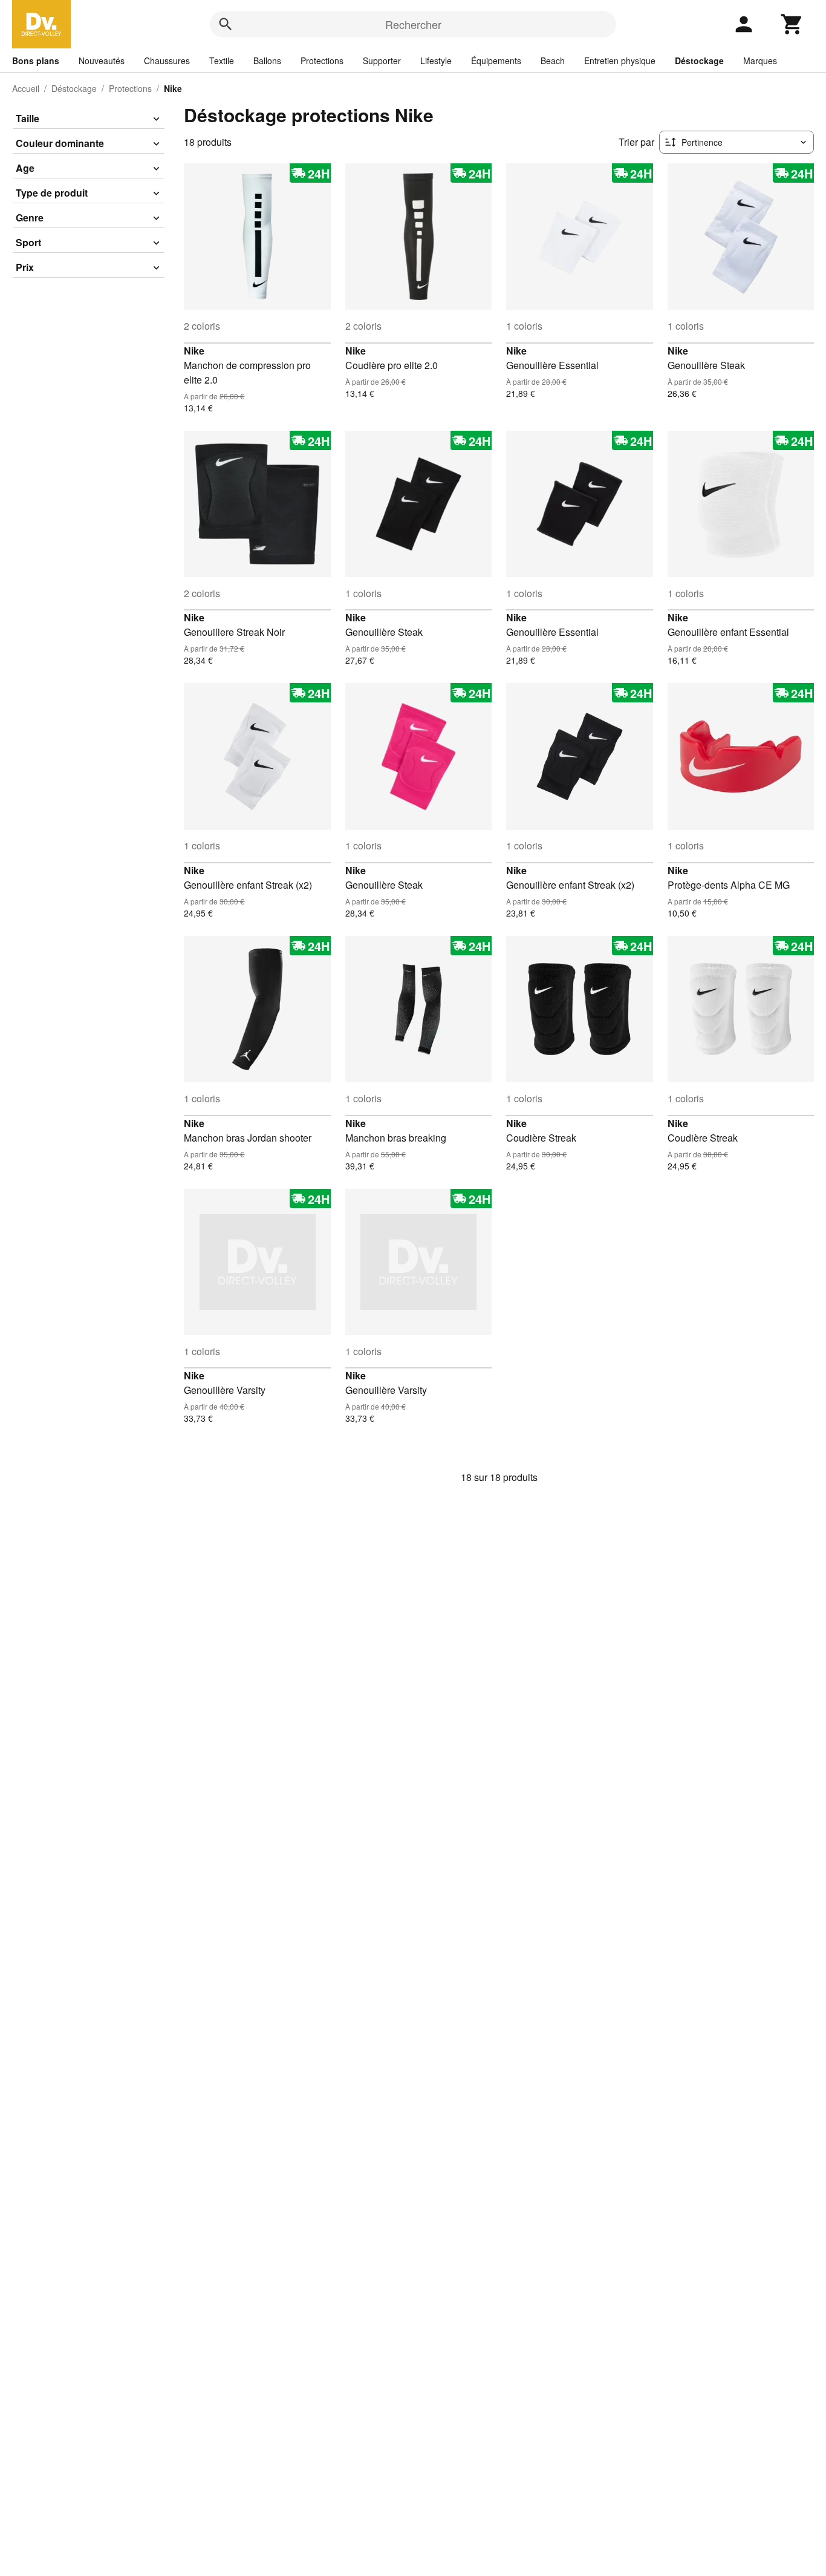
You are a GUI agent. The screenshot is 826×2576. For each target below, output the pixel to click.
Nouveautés (102, 60)
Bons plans (36, 60)
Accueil (26, 88)
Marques (760, 60)
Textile (222, 60)
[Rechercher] (226, 24)
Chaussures (167, 60)
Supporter (382, 60)
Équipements (496, 60)
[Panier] (792, 24)
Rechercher (413, 24)
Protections (322, 60)
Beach (553, 60)
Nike (194, 351)
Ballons (267, 60)
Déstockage (699, 60)
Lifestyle (436, 60)
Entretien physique (620, 60)
